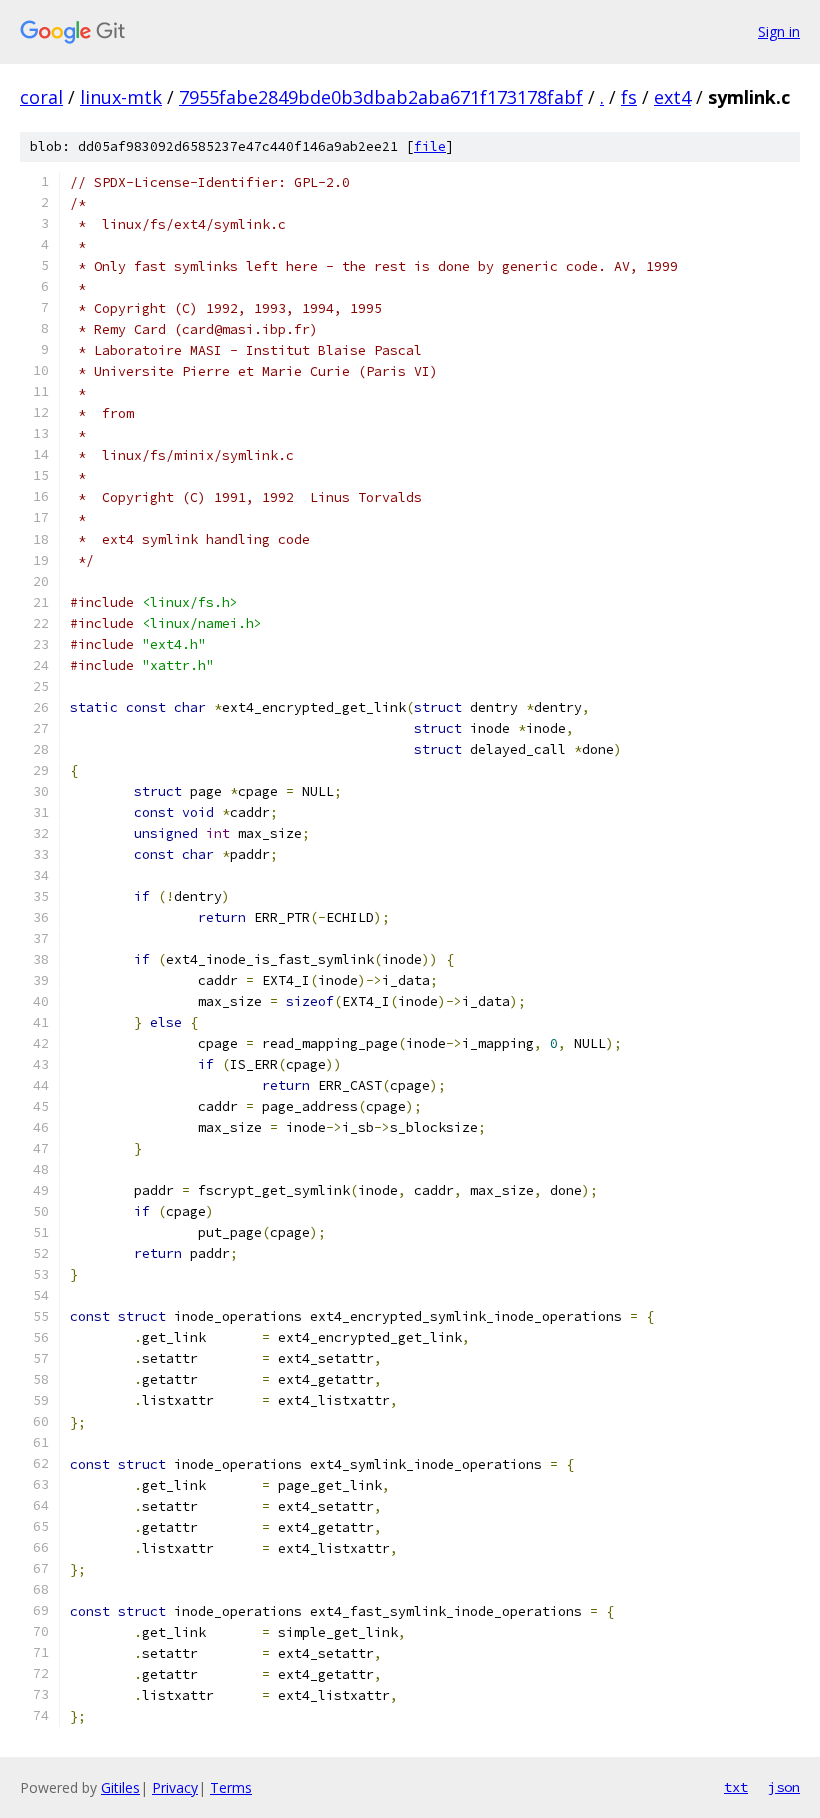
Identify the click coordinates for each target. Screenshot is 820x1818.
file (430, 146)
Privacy (175, 1787)
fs (629, 97)
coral (41, 97)
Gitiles (120, 1787)
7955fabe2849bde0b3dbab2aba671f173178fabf (381, 97)
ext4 (672, 97)
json (784, 1787)
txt (736, 1787)
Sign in (779, 31)
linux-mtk (121, 97)
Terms (231, 1787)
